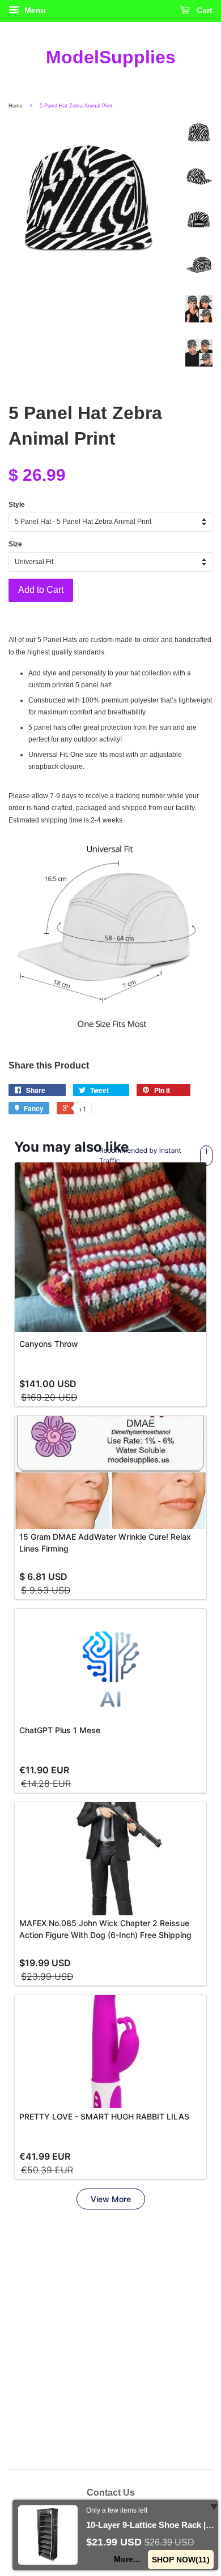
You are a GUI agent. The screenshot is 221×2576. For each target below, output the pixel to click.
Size (15, 544)
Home (16, 106)
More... (127, 2559)
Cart (203, 10)
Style (17, 505)
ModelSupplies (111, 57)
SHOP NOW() (181, 2560)
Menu (34, 10)
